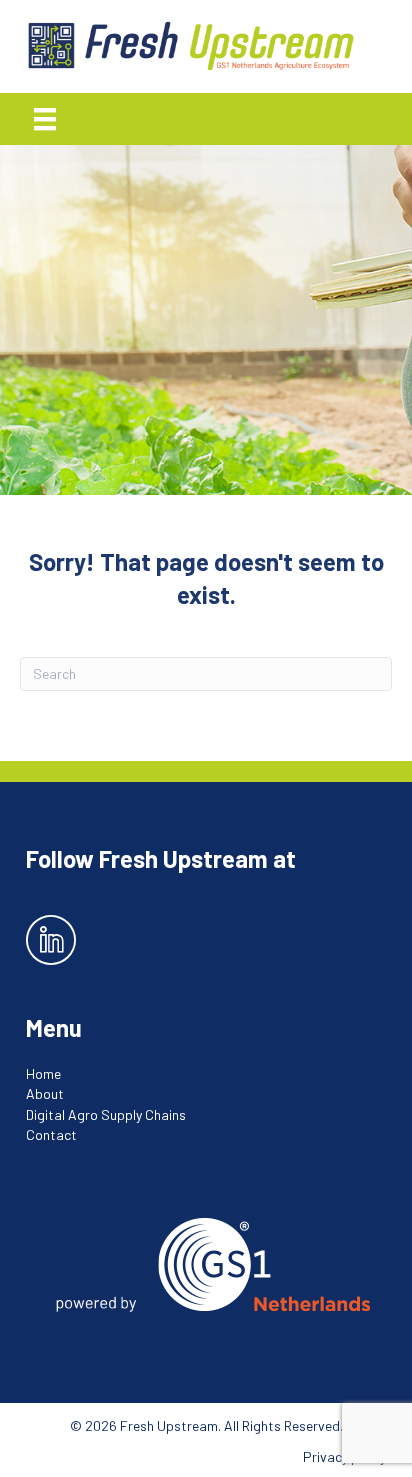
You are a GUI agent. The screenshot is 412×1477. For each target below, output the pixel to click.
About (45, 1093)
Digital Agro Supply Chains (106, 1114)
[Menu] (45, 118)
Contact (51, 1134)
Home (43, 1073)
